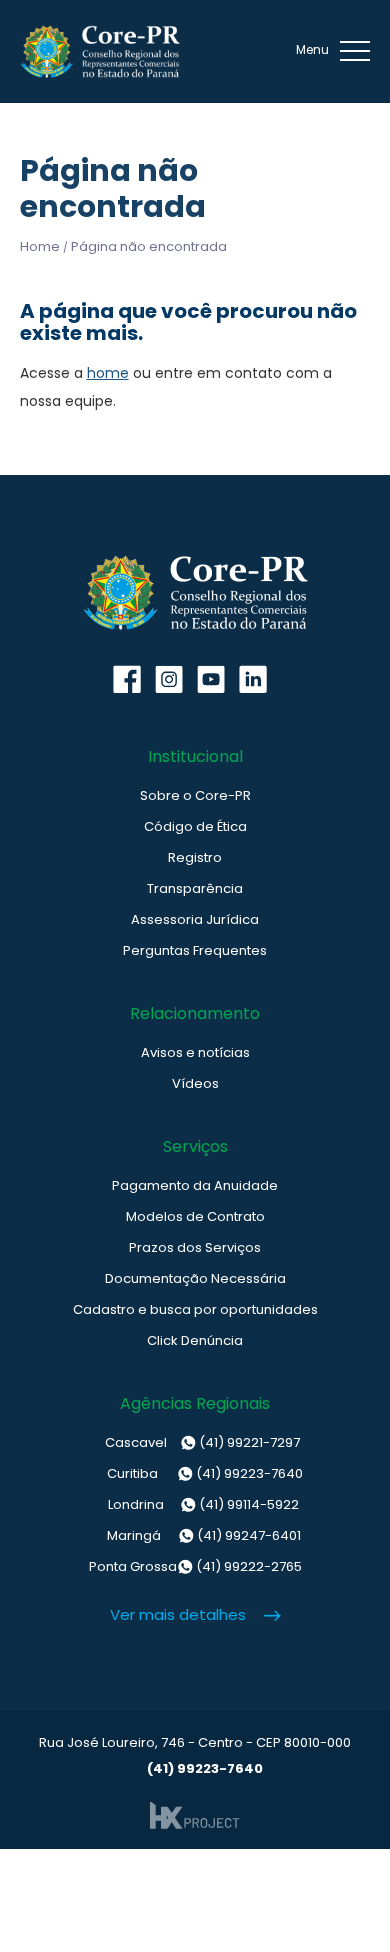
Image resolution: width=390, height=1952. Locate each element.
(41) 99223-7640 (205, 1473)
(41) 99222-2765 (195, 1566)
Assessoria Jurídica (195, 919)
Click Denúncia (195, 1340)
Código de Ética (195, 826)
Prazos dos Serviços (195, 1247)
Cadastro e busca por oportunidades (195, 1309)
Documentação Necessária (195, 1278)
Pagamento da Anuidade (195, 1185)
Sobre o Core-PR (195, 795)
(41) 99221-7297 (202, 1442)
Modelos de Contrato (195, 1216)
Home (40, 246)
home (108, 373)
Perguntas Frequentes (195, 950)
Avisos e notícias (195, 1052)
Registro (195, 857)
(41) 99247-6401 (204, 1535)
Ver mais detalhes (178, 1614)
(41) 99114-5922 (203, 1504)
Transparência (195, 888)
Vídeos (195, 1083)
